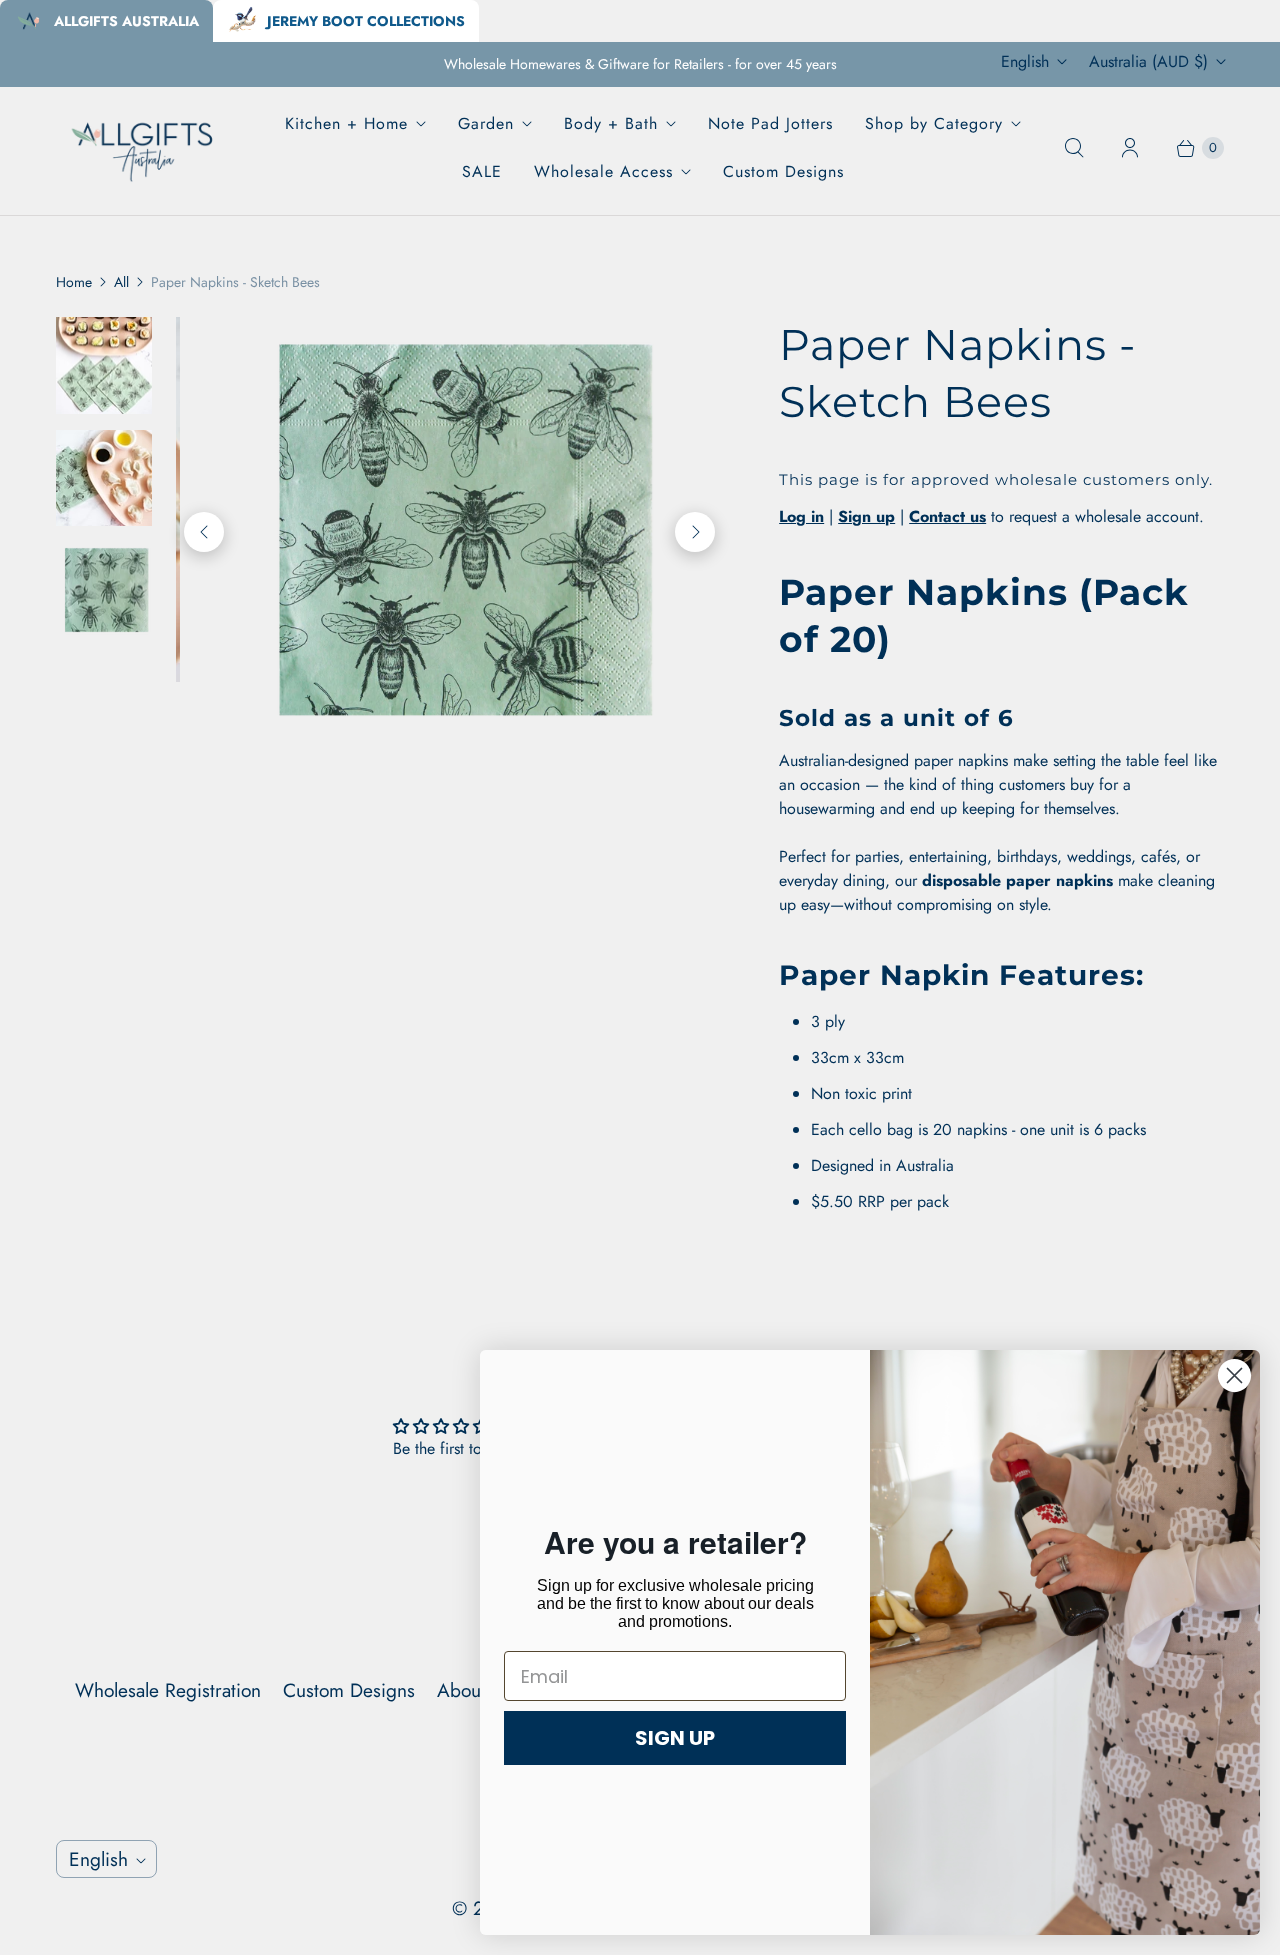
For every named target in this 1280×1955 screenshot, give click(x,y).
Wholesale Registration (168, 1690)
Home (74, 282)
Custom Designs (783, 171)
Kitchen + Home (346, 123)
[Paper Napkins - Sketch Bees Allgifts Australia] (464, 499)
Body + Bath (611, 123)
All (121, 282)
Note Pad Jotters (770, 123)
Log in (801, 516)
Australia (1148, 61)
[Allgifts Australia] (143, 147)
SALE (482, 171)
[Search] (1074, 148)
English (1025, 61)
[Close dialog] (1234, 1375)
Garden (486, 123)
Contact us (947, 516)
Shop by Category (934, 123)
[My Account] (1130, 148)
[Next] (695, 500)
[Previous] (204, 500)
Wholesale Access (603, 171)
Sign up (866, 516)
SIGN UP (675, 1738)
